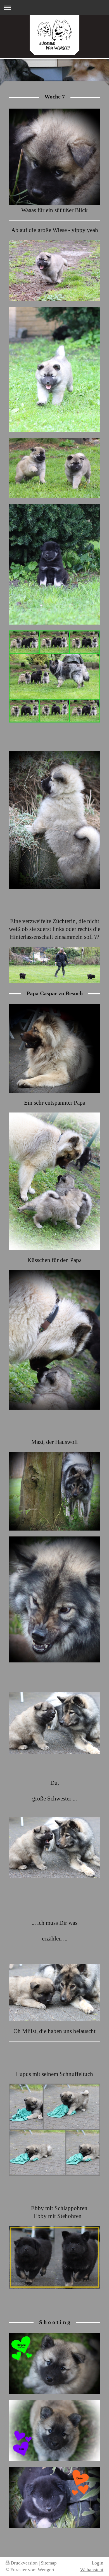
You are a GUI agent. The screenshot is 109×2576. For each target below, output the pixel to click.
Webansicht (92, 2570)
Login (98, 2563)
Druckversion (24, 2563)
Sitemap (49, 2563)
